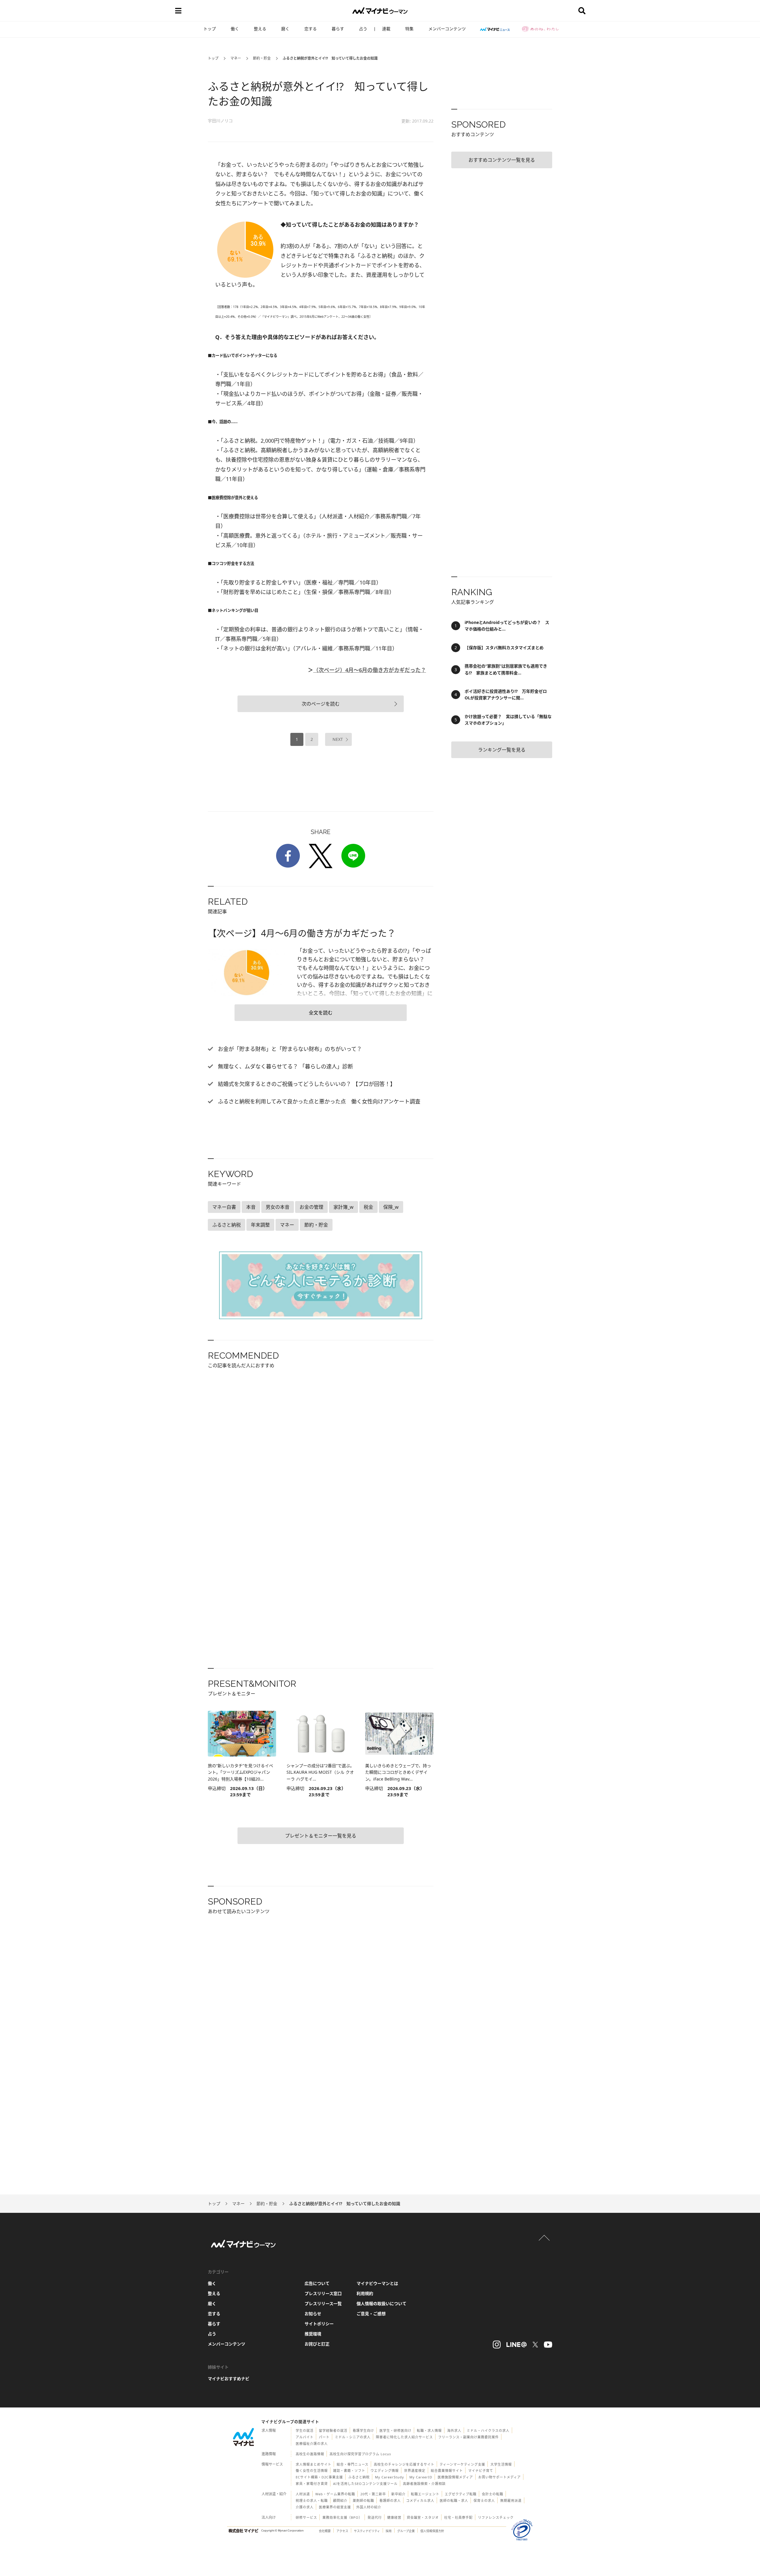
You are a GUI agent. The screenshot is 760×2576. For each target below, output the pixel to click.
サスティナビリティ (367, 2531)
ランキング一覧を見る (502, 750)
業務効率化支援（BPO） (342, 2517)
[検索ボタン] (582, 11)
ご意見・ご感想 (371, 2314)
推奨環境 (313, 2334)
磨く (285, 29)
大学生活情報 (501, 2464)
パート (324, 2437)
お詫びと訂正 (317, 2344)
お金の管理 (311, 1207)
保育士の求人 (484, 2500)
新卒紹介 (398, 2494)
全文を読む (321, 1013)
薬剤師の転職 (363, 2500)
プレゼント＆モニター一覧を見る (321, 1836)
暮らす (338, 29)
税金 (368, 1207)
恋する (311, 29)
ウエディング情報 (385, 2471)
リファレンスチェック (496, 2517)
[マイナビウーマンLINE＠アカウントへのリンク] (517, 2345)
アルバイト (305, 2437)
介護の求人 (305, 2507)
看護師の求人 (390, 2500)
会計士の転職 (493, 2494)
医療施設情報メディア (455, 2477)
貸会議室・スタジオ (423, 2517)
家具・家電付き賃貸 (312, 2484)
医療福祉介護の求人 (312, 2444)
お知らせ (313, 2314)
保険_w (391, 1207)
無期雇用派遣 (511, 2500)
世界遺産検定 (415, 2471)
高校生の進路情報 (310, 2454)
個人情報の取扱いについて (381, 2303)
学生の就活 (305, 2430)
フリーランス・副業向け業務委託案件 (468, 2437)
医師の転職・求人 (454, 2500)
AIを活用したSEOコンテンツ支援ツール (365, 2484)
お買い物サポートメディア (499, 2477)
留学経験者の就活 (333, 2430)
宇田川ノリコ (220, 121)
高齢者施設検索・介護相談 (424, 2484)
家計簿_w (343, 1207)
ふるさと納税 (227, 1225)
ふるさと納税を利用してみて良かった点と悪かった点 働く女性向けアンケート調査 (318, 1101)
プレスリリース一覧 (323, 2303)
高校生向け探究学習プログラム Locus (360, 2454)
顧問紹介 (340, 2500)
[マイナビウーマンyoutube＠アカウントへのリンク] (548, 2345)
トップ (210, 29)
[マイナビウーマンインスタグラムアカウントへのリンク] (497, 2345)
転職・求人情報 (429, 2430)
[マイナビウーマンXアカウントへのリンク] (535, 2345)
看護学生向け (363, 2430)
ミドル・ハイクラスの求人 (488, 2430)
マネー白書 (224, 1207)
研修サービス (306, 2517)
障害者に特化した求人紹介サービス (404, 2437)
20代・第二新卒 (373, 2494)
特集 (409, 29)
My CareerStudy (389, 2477)
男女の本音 (278, 1207)
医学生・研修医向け (395, 2430)
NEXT (338, 739)
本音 (251, 1207)
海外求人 (454, 2430)
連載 (386, 29)
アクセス (342, 2531)
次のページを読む (321, 704)
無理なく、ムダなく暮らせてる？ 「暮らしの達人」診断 (285, 1066)
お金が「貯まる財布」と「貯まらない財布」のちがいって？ (289, 1049)
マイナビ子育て (481, 2471)
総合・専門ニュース (353, 2464)
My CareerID (421, 2477)
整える (260, 29)
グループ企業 (406, 2531)
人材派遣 (303, 2494)
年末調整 (260, 1225)
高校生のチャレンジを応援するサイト (404, 2464)
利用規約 (365, 2293)
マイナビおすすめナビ (229, 2379)
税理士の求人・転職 (312, 2500)
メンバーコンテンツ (447, 29)
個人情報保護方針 (432, 2531)
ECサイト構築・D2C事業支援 (319, 2477)
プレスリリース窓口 (323, 2293)
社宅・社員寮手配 (458, 2517)
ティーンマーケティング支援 (462, 2464)
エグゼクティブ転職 (461, 2494)
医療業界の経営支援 (335, 2507)
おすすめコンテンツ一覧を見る (502, 160)
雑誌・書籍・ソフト (349, 2471)
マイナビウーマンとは (377, 2283)
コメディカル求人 (420, 2500)
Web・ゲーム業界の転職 (335, 2494)
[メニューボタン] (178, 11)
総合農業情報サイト (447, 2471)
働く (235, 29)
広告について (317, 2283)
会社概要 (325, 2531)
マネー (236, 58)
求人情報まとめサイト (313, 2464)
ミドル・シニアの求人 (353, 2437)
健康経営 (394, 2517)
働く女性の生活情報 (312, 2471)
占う (363, 29)
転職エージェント (425, 2494)
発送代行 (375, 2517)
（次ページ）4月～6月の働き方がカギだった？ (370, 670)
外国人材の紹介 (369, 2507)
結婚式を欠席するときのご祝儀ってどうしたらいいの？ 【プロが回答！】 (306, 1084)
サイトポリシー (319, 2324)
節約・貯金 (262, 58)
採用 (389, 2531)
